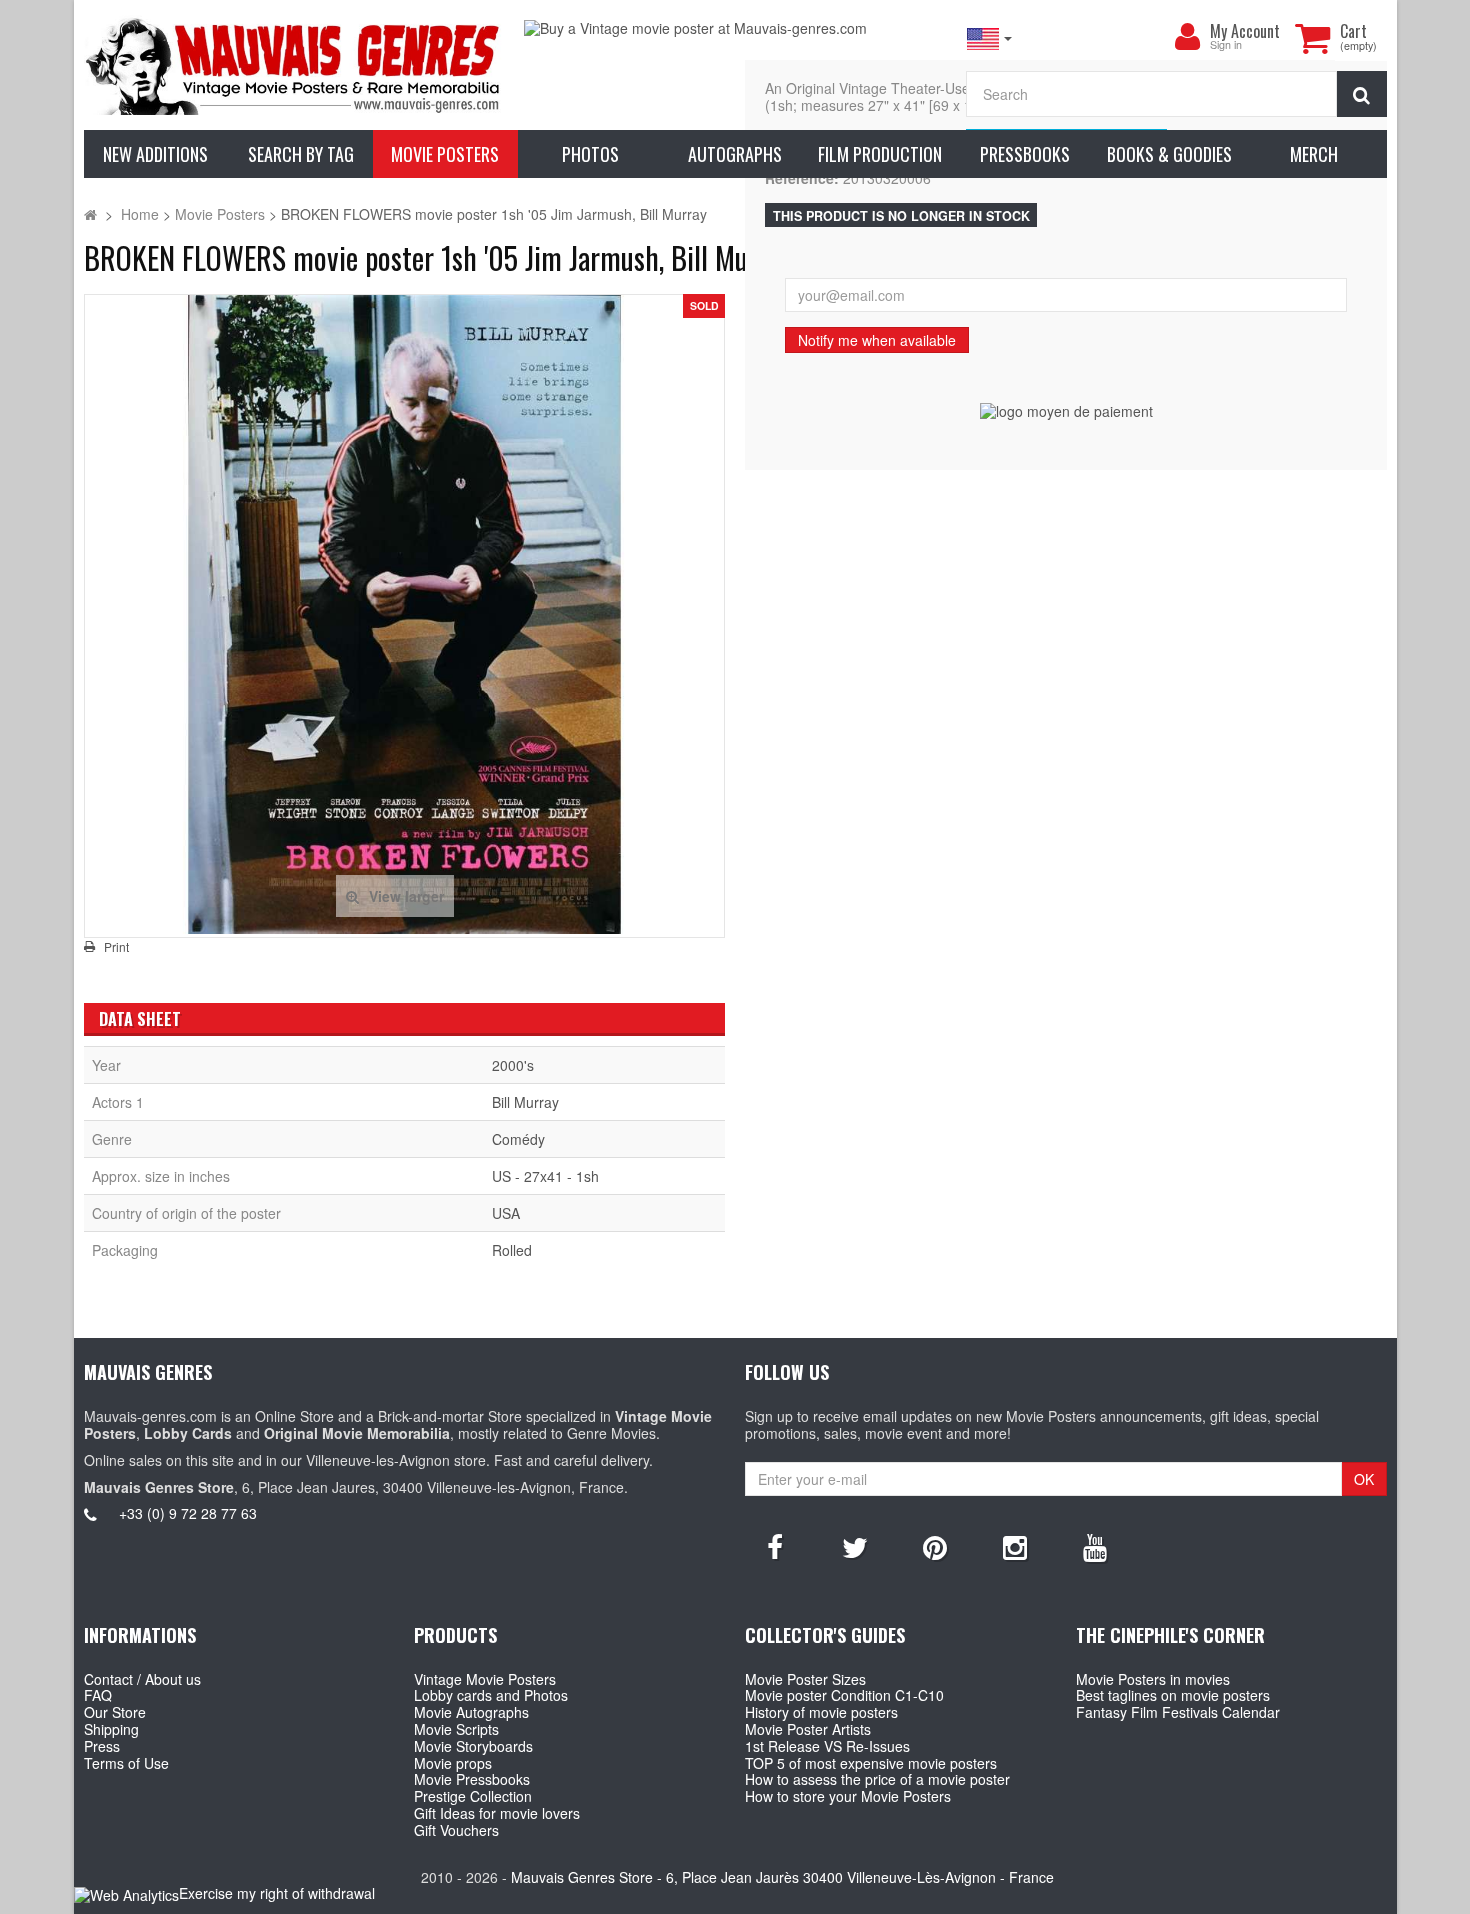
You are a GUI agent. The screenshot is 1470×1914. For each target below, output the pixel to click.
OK (1364, 1479)
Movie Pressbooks (472, 1779)
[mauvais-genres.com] (294, 65)
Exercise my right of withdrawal (277, 1893)
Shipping (111, 1729)
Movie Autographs (471, 1712)
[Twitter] (855, 1546)
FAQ (98, 1695)
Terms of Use (126, 1763)
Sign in (1226, 45)
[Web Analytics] (126, 1894)
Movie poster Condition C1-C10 (844, 1695)
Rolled (512, 1250)
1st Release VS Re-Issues (827, 1746)
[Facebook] (775, 1546)
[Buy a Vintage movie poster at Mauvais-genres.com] (734, 28)
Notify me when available (877, 340)
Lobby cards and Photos (491, 1695)
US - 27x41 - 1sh (545, 1176)
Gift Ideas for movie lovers (497, 1813)
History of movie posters (821, 1712)
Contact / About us (142, 1679)
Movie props (453, 1763)
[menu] (1188, 37)
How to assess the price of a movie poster (877, 1779)
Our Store (115, 1712)
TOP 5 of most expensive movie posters (871, 1763)
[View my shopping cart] (1313, 38)
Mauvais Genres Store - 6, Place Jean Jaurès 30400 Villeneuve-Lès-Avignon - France (782, 1877)
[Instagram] (1015, 1546)
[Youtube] (1095, 1546)
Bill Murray (525, 1102)
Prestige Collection (473, 1796)
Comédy (518, 1139)
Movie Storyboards (473, 1746)
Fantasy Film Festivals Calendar (1178, 1712)
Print (116, 947)
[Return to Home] (90, 214)
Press (102, 1746)
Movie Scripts (456, 1729)
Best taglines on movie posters (1173, 1695)
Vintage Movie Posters (485, 1679)
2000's (513, 1065)
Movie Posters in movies (1153, 1679)
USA (506, 1213)
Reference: (802, 178)
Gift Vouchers (456, 1830)
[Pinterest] (935, 1546)
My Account (1245, 31)
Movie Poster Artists (808, 1729)
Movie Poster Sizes (805, 1679)
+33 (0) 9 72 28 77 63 (188, 1513)
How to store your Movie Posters (848, 1796)
